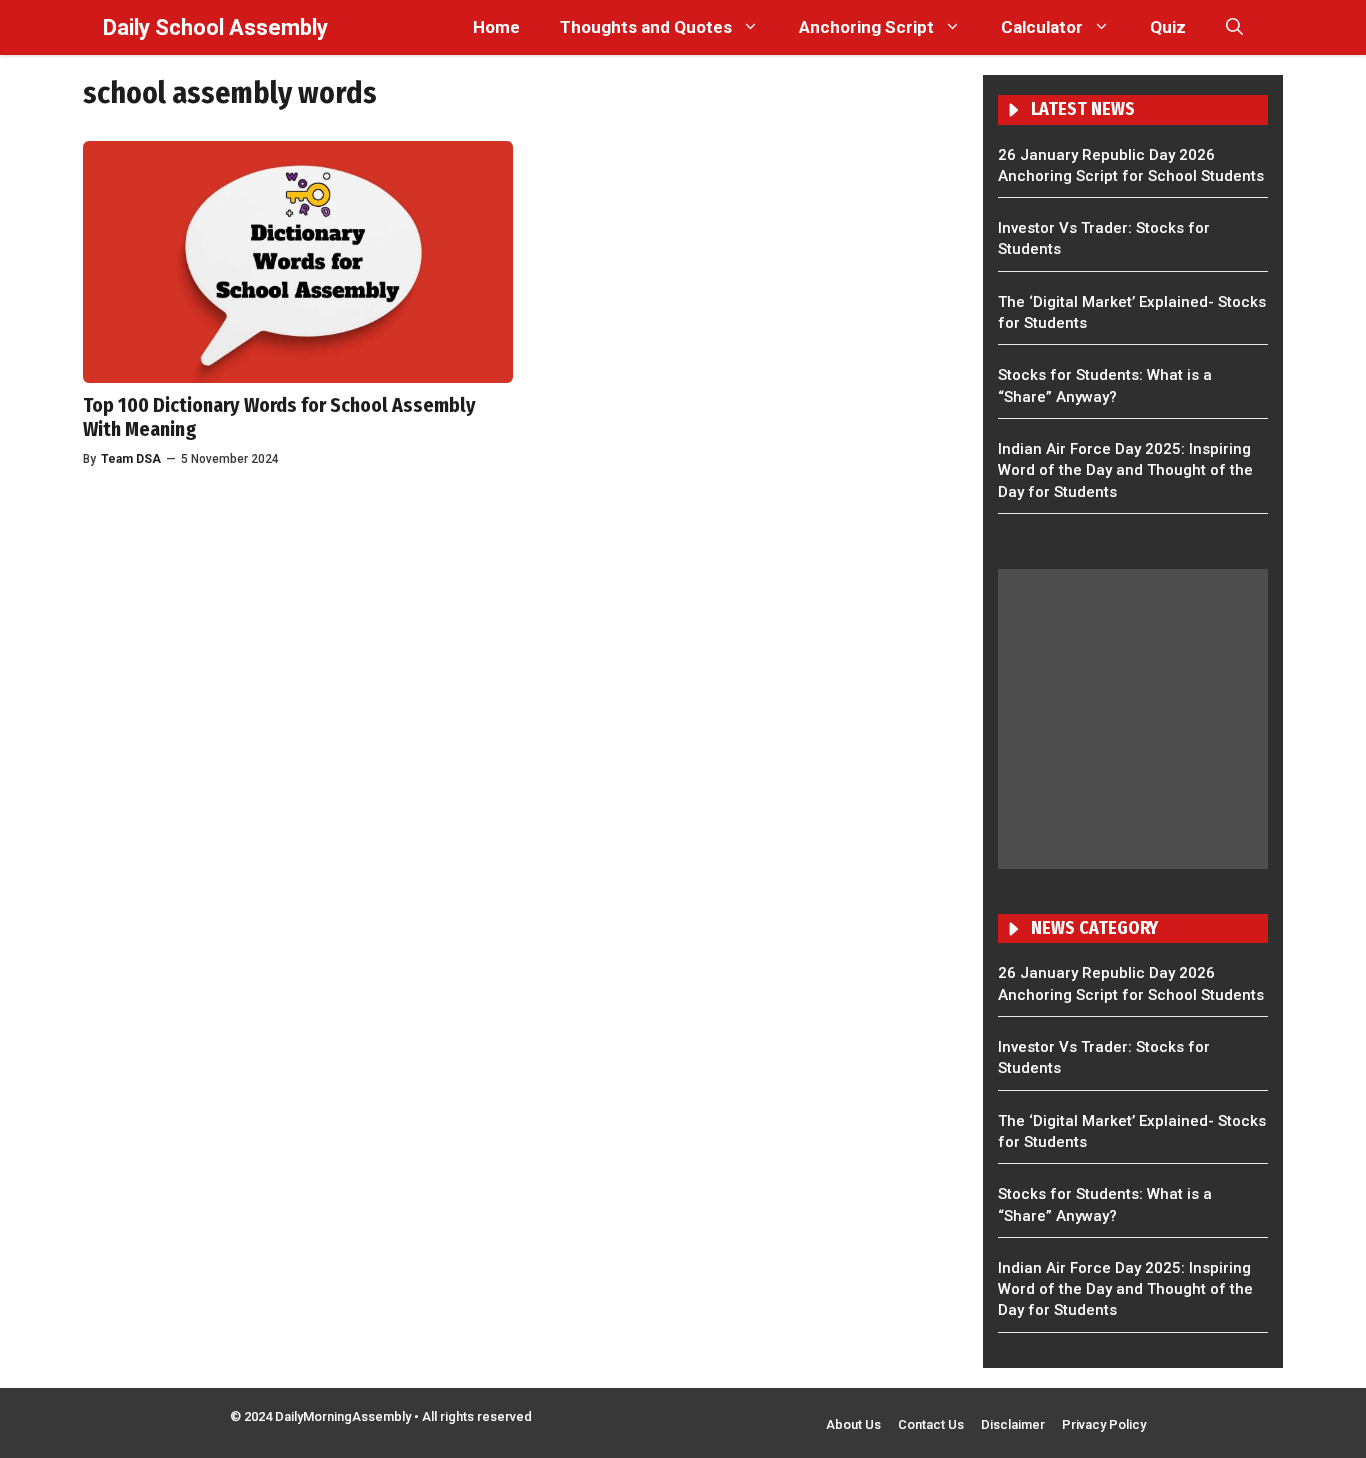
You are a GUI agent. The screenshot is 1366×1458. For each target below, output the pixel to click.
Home (496, 27)
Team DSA (131, 459)
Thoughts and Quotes (646, 27)
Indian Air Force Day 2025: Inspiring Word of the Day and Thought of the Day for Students (1125, 470)
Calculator (1042, 27)
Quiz (1168, 27)
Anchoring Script (866, 27)
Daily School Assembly (215, 27)
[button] (1234, 27)
